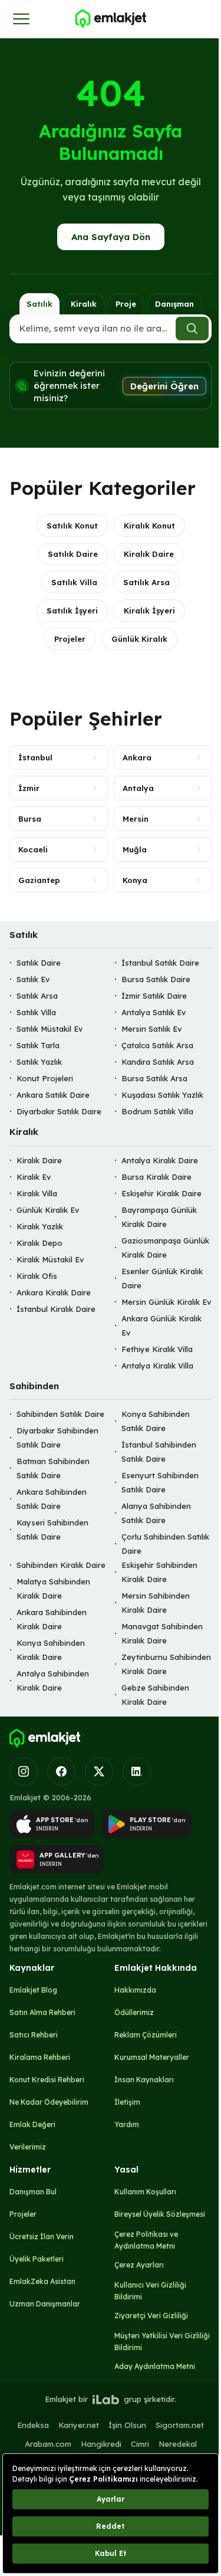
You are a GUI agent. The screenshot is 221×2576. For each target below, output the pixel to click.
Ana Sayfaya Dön (111, 237)
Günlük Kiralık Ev (48, 1210)
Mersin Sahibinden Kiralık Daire (156, 1603)
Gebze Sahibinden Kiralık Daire (155, 1695)
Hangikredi (101, 2444)
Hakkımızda (135, 1990)
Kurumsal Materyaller (152, 2057)
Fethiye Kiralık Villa (157, 1349)
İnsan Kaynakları (144, 2080)
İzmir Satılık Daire (154, 996)
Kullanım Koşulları (145, 2192)
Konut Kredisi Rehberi (47, 2080)
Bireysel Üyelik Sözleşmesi (160, 2214)
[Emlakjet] (45, 1738)
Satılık (39, 304)
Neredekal (178, 2444)
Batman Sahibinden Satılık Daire (53, 1469)
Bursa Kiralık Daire (156, 1177)
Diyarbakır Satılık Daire (59, 1112)
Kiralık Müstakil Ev (50, 1259)
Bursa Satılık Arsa (154, 1079)
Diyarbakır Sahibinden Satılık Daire (57, 1438)
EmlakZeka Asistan (42, 2281)
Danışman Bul (33, 2192)
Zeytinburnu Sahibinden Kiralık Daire (166, 1665)
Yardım (127, 2124)
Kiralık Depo (39, 1243)
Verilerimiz (28, 2147)
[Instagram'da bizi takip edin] (24, 1771)
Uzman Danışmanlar (45, 2304)
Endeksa (33, 2425)
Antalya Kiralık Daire (160, 1160)
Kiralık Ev (34, 1177)
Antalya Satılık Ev (154, 1013)
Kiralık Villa (37, 1193)
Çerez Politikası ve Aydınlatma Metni (146, 2240)
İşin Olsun (127, 2425)
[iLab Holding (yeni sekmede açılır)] (105, 2400)
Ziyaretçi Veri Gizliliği (151, 2316)
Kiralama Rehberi (40, 2057)
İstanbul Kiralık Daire (56, 1309)
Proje (126, 304)
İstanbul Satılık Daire (160, 963)
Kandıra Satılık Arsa (158, 1062)
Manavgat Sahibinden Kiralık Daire (162, 1634)
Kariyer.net (79, 2425)
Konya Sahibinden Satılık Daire (156, 1422)
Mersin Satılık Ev (151, 1029)
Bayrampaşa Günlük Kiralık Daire (159, 1217)
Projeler (70, 639)
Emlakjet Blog (33, 1990)
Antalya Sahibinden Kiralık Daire (53, 1681)
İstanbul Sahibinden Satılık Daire (159, 1452)
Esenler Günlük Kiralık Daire (162, 1278)
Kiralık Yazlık (40, 1226)
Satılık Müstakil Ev (50, 1029)
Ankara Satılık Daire (53, 1095)
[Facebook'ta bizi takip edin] (61, 1771)
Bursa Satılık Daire (156, 980)
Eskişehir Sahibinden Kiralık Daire (159, 1573)
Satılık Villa (74, 582)
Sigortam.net (180, 2425)
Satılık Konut (72, 526)
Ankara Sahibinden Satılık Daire (52, 1499)
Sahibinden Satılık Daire (60, 1415)
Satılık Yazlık (39, 1062)
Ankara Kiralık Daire (54, 1292)
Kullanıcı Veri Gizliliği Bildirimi (150, 2291)
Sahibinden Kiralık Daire (61, 1566)
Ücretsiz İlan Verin (42, 2237)
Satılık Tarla (38, 1046)
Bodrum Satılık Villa (157, 1112)
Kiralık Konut (149, 526)
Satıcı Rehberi (34, 2035)
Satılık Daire (73, 554)
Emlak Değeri (32, 2124)
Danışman (174, 304)
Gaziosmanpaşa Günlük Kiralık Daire (165, 1248)
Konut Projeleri (45, 1079)
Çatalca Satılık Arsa (157, 1046)
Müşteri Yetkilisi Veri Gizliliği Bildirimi (162, 2342)
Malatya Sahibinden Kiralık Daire (53, 1589)
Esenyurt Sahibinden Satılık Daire (160, 1483)
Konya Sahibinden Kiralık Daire (51, 1650)
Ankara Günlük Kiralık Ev (161, 1325)
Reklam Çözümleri (146, 2035)
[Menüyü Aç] (21, 19)
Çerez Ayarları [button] (139, 2265)
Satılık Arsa (146, 582)
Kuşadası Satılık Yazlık (162, 1095)
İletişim (127, 2102)
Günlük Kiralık (139, 639)
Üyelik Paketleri (37, 2259)
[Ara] (192, 329)
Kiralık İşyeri (149, 611)
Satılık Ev (33, 980)
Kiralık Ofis (37, 1276)
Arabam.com (48, 2444)
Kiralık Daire (149, 554)
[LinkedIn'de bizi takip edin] (137, 1771)
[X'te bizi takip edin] (99, 1771)
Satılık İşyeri (72, 611)
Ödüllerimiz (134, 2012)
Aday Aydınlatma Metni (155, 2366)
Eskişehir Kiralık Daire (161, 1193)
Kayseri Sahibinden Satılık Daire (52, 1530)
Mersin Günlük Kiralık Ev (166, 1302)
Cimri (140, 2444)
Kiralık (84, 304)
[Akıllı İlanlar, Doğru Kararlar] (110, 19)
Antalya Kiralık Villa (157, 1366)
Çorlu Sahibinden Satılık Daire (165, 1544)
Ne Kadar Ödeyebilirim (49, 2102)
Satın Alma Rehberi (42, 2012)
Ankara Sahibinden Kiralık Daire (52, 1620)
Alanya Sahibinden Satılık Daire (156, 1514)
